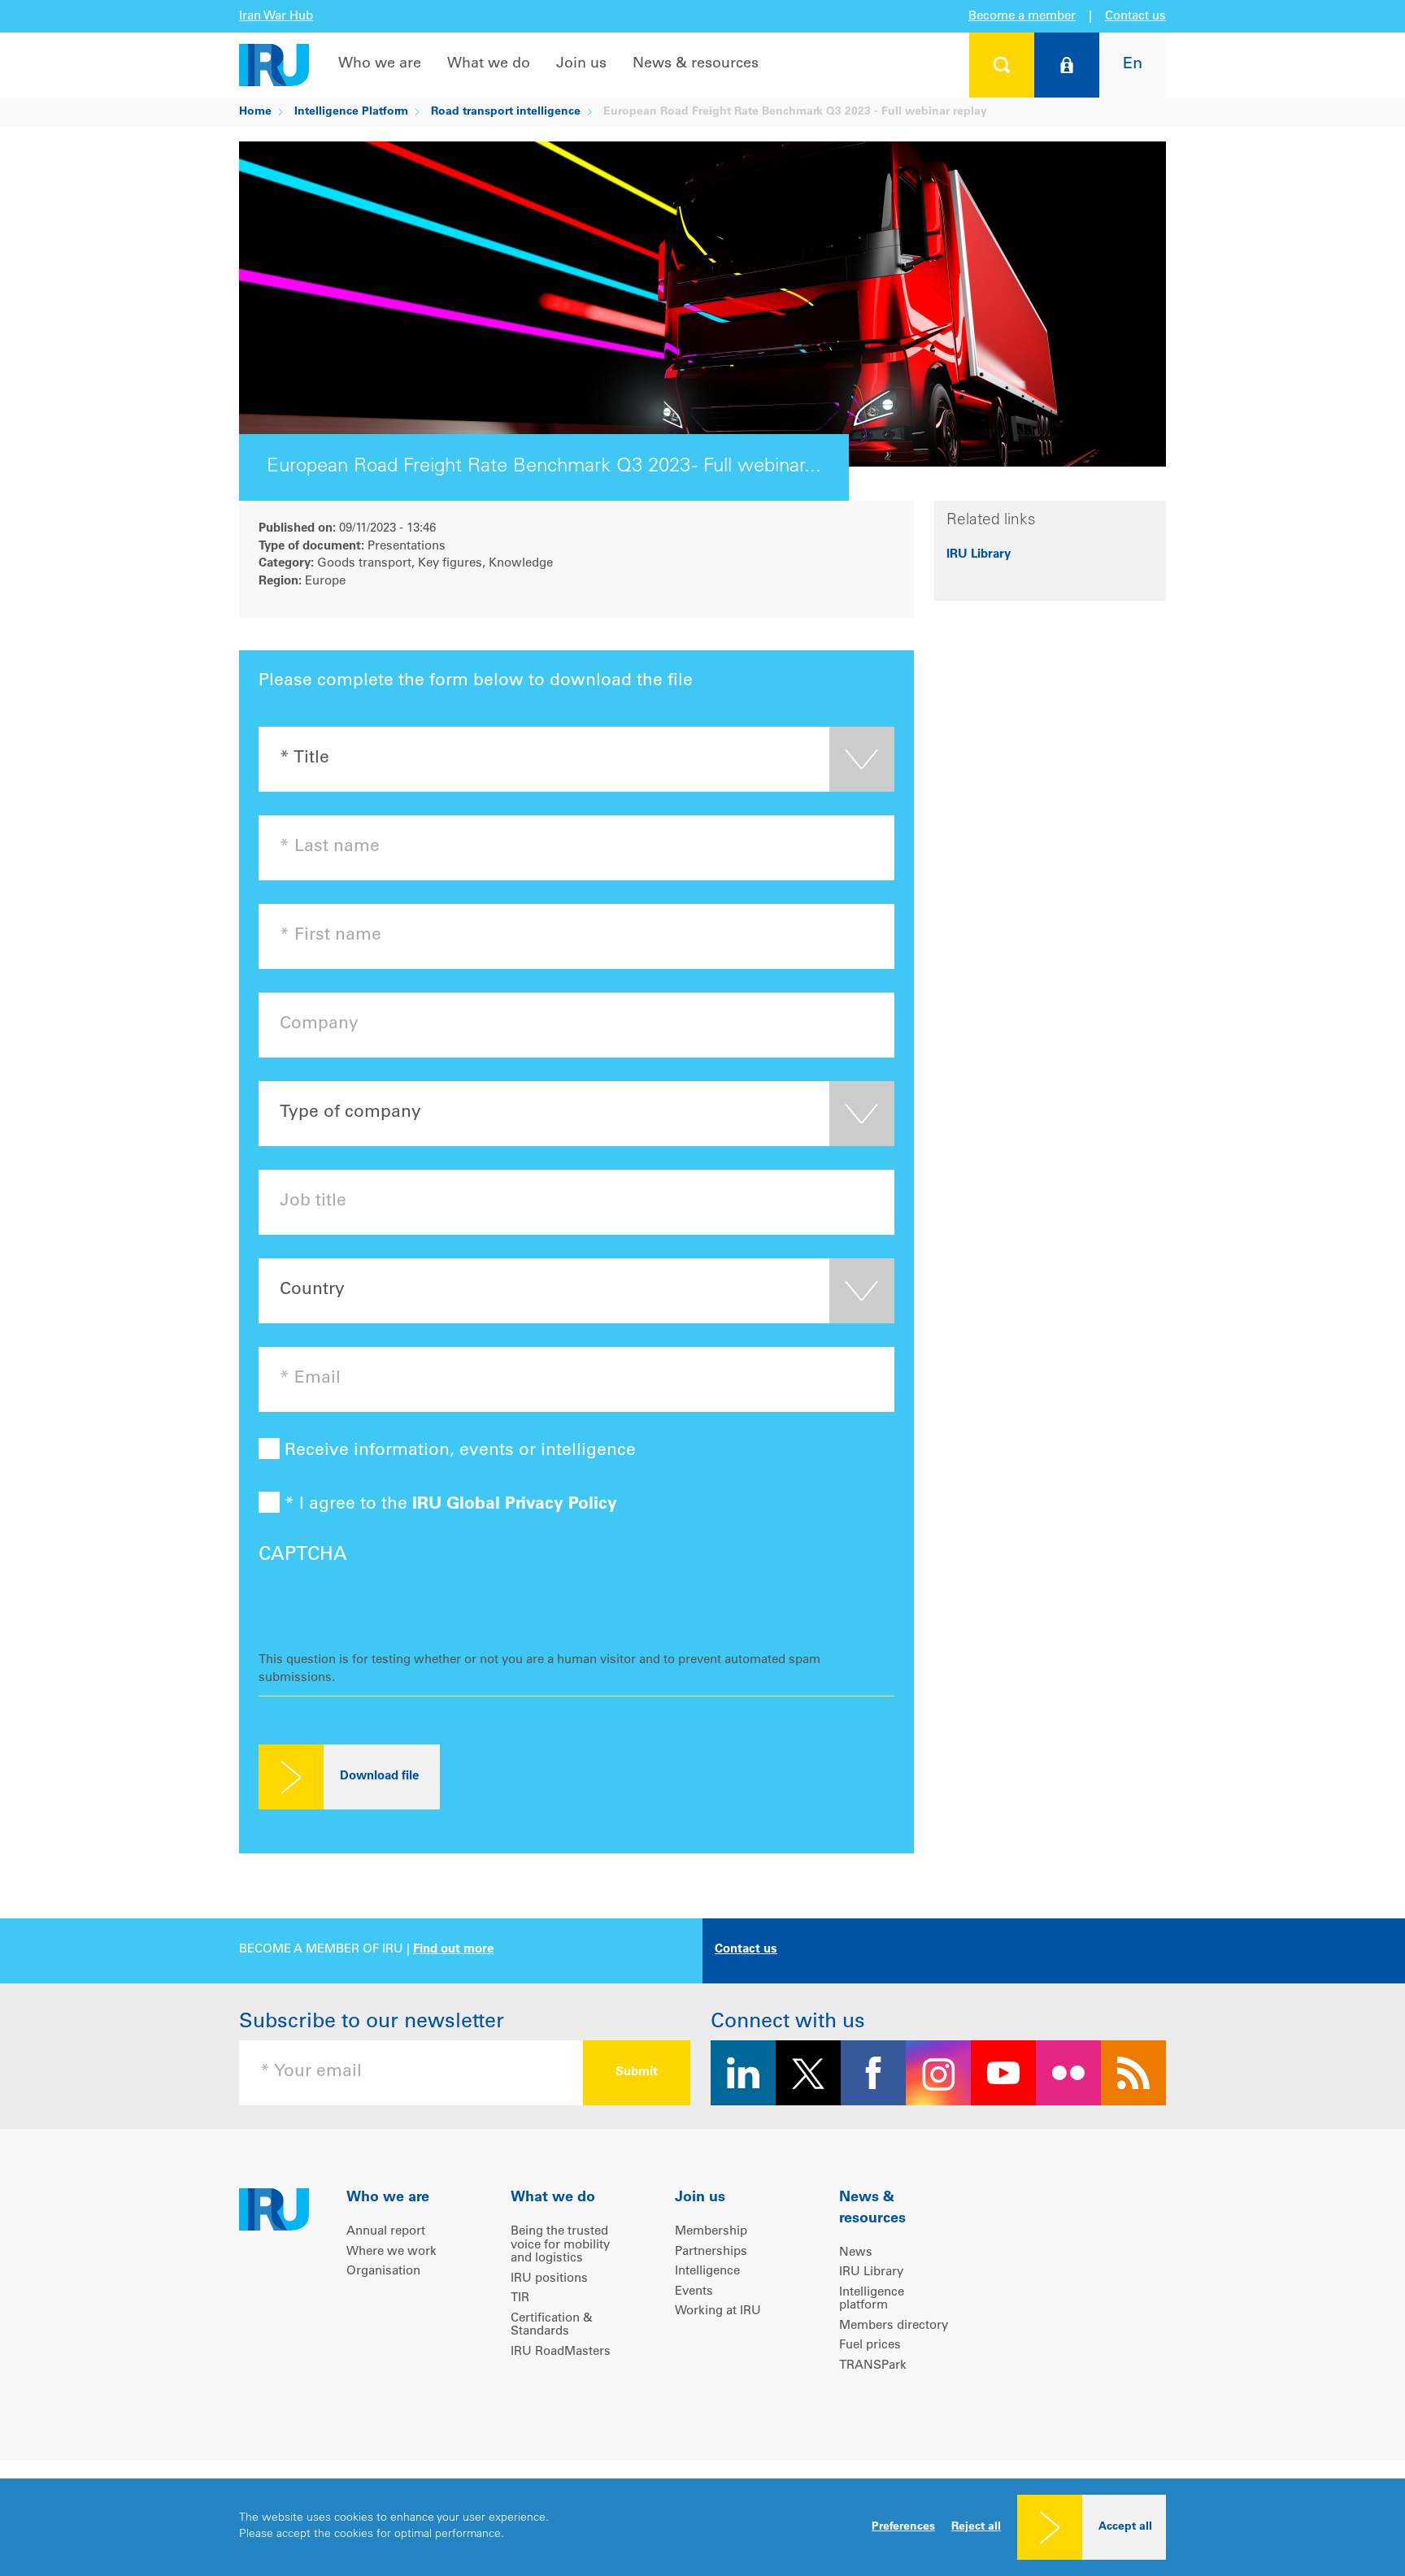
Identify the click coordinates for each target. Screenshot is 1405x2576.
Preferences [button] (903, 2527)
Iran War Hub (276, 17)
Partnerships (711, 2252)
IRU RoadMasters (561, 2352)
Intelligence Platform (351, 112)
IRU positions (549, 2279)
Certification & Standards (552, 2326)
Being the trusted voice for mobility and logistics (560, 2245)
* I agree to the (448, 1505)
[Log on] (1067, 65)
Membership (711, 2232)
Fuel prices (870, 2346)
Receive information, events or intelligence (458, 1451)
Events (694, 2292)
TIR (520, 2298)
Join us (581, 64)
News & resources (696, 64)
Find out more (453, 1950)
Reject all (976, 2527)
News (856, 2253)
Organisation (383, 2272)
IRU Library (979, 555)
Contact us (1135, 17)
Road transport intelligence (506, 112)
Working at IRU (718, 2311)
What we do (489, 64)
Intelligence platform (872, 2300)
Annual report (386, 2232)
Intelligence (707, 2272)
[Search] (1002, 65)
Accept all (1125, 2527)
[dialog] (702, 2527)
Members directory (894, 2326)
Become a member (1022, 17)
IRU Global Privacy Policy (515, 1505)
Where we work (391, 2252)
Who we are (380, 64)
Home (255, 112)
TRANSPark (873, 2366)
